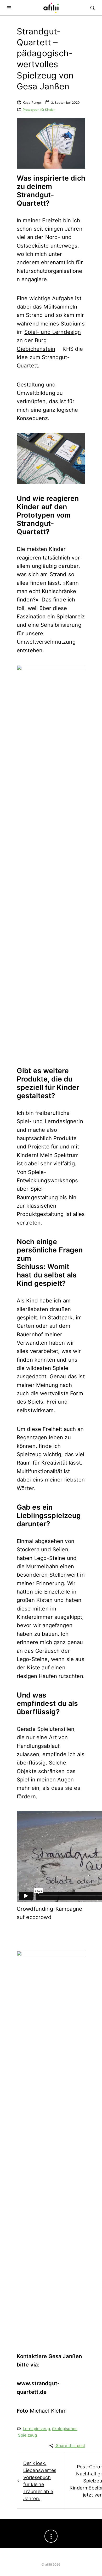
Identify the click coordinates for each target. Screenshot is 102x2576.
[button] (10, 8)
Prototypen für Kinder (39, 110)
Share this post (70, 2446)
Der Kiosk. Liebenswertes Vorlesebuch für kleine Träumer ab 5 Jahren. (40, 2481)
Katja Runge (32, 103)
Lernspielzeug (36, 2429)
